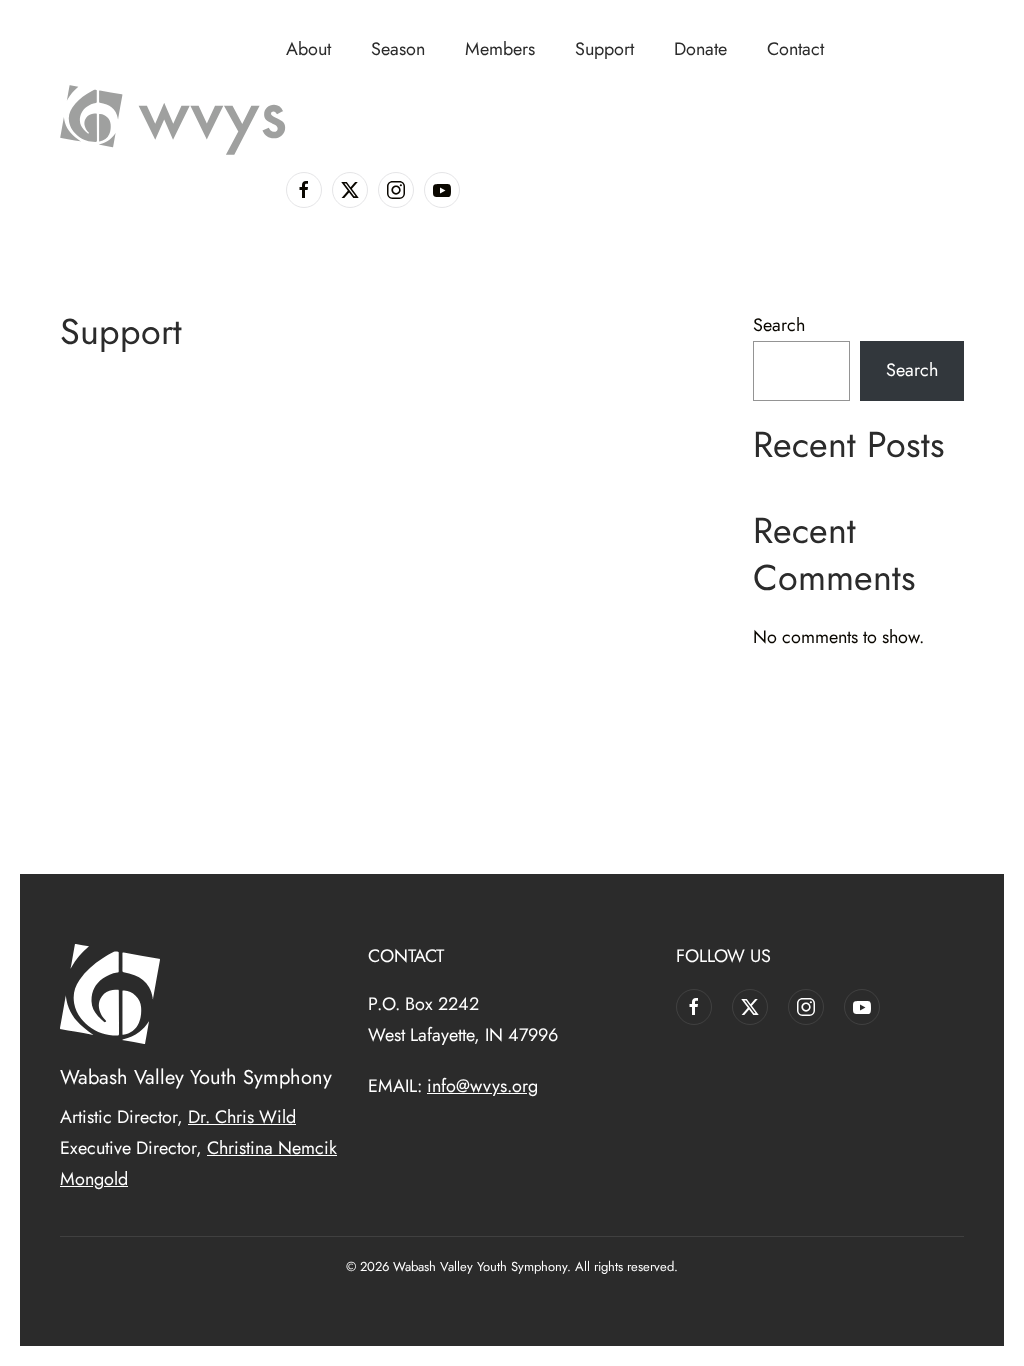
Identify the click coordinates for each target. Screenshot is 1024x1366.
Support (604, 49)
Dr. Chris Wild (242, 1117)
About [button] (308, 49)
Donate (700, 49)
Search (779, 325)
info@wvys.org (482, 1086)
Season (398, 49)
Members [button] (500, 49)
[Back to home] (173, 120)
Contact (795, 49)
